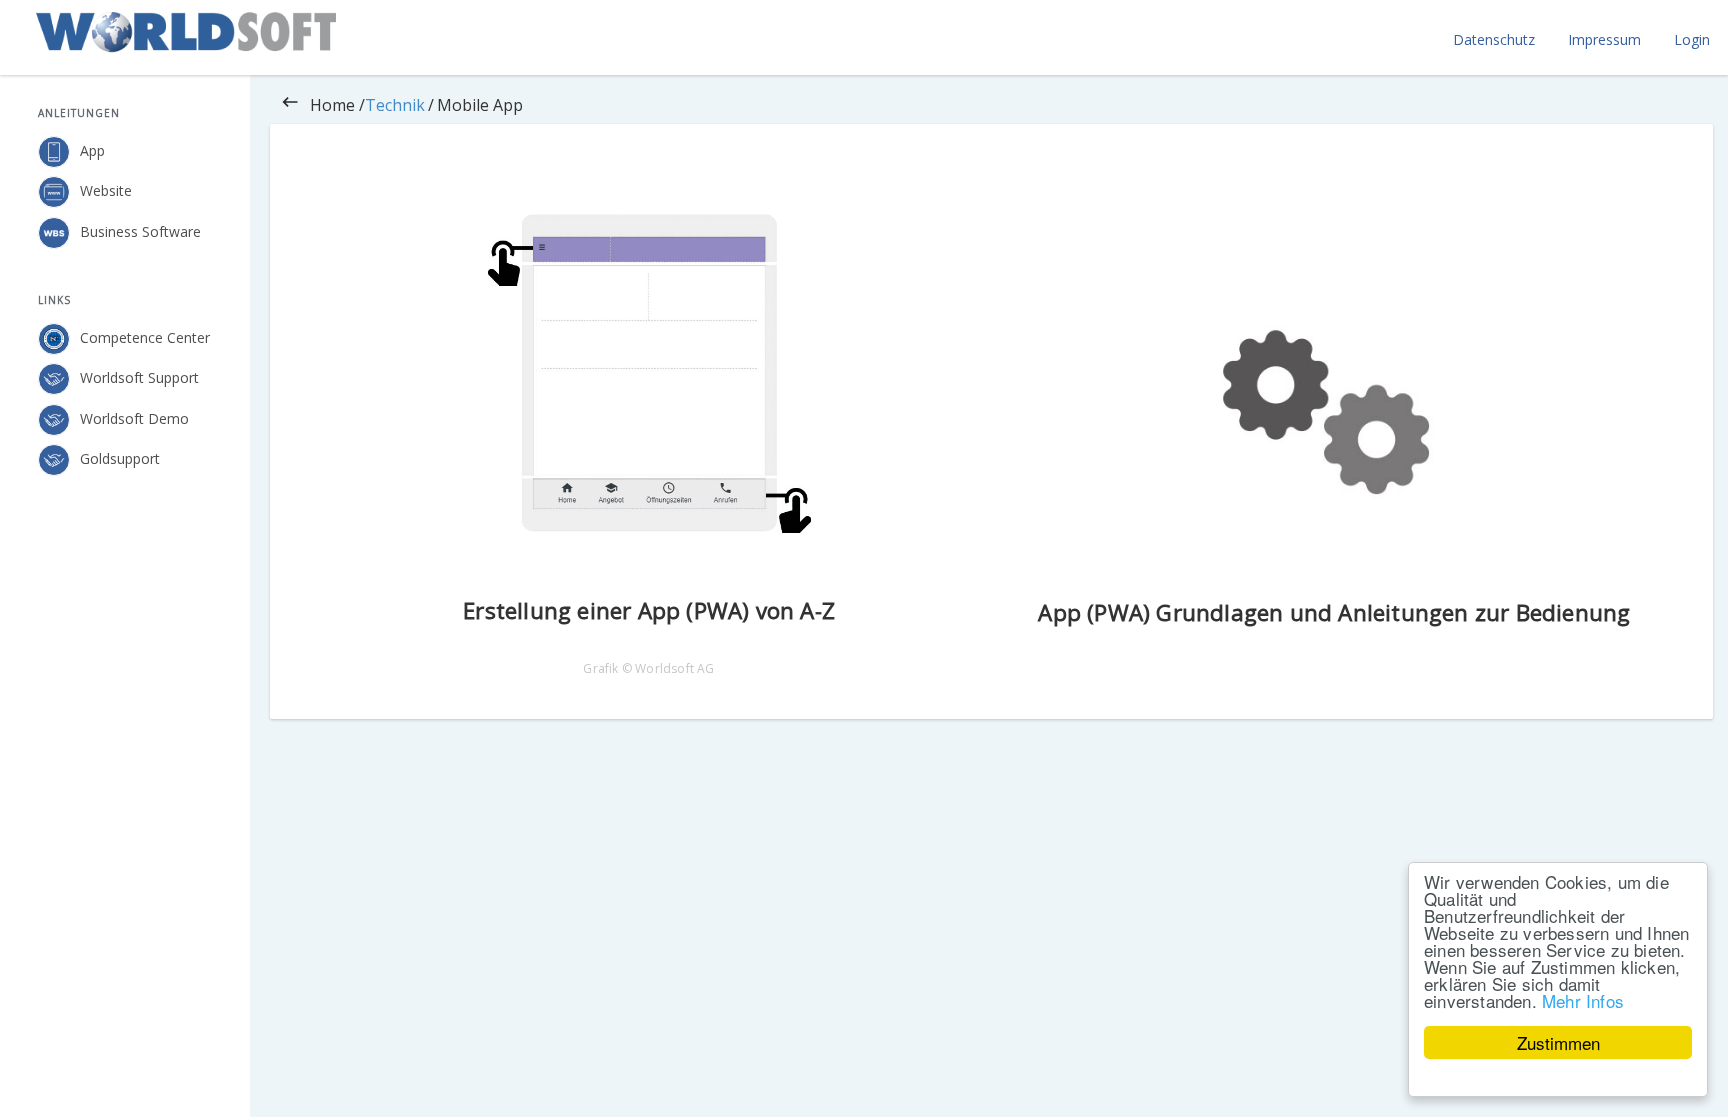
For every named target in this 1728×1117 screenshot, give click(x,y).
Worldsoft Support (139, 377)
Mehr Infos (1583, 1000)
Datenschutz (1494, 39)
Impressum (1604, 39)
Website (106, 190)
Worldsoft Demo (134, 418)
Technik (395, 105)
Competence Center (145, 337)
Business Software (140, 230)
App (92, 150)
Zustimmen (1558, 1042)
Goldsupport (120, 458)
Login (1692, 39)
